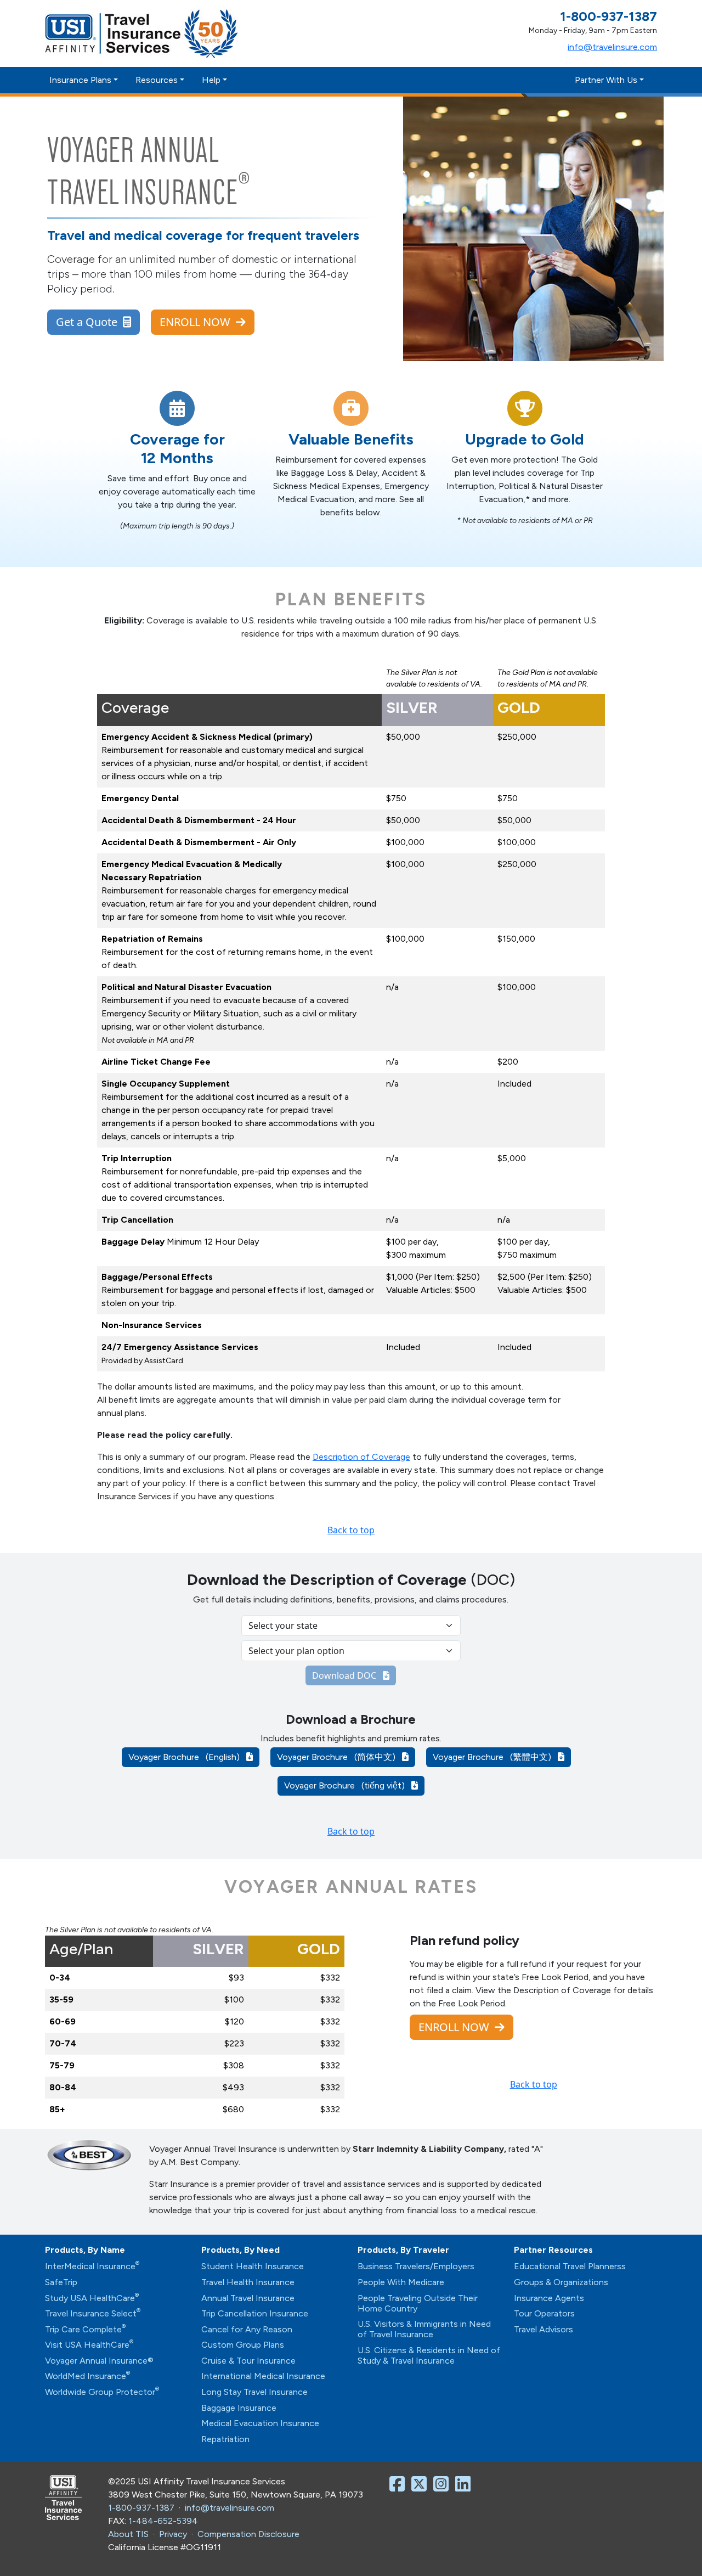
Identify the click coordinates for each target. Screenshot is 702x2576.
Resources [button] (157, 80)
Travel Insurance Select (93, 2313)
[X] (421, 2487)
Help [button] (211, 80)
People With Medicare (401, 2282)
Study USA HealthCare (92, 2298)
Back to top (351, 1530)
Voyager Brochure (187, 1757)
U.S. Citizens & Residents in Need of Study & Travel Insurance (429, 2355)
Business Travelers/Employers (416, 2266)
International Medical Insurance (263, 2376)
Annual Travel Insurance (248, 2298)
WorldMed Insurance (87, 2376)
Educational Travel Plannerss (570, 2266)
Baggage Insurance (239, 2408)
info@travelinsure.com (612, 47)
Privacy (173, 2534)
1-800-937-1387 (141, 2508)
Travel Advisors (544, 2329)
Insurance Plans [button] (80, 80)
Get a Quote (89, 322)
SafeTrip (61, 2282)
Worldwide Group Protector (102, 2392)
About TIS (128, 2534)
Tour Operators (544, 2313)
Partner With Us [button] (606, 80)
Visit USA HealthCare (89, 2345)
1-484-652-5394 (163, 2521)
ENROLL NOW (198, 322)
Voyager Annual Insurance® (99, 2361)
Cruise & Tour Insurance (248, 2361)
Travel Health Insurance (248, 2282)
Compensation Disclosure (248, 2534)
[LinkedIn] (465, 2487)
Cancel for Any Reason (247, 2329)
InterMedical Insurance (92, 2266)
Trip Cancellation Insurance (255, 2313)
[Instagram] (443, 2487)
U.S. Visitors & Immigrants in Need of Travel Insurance (424, 2329)
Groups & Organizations (561, 2282)
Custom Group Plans (243, 2345)
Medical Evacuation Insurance (260, 2423)
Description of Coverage (361, 1457)
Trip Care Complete (85, 2329)
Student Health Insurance (253, 2266)
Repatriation (225, 2439)
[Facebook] (399, 2487)
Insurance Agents (549, 2298)
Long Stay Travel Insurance (254, 2392)
